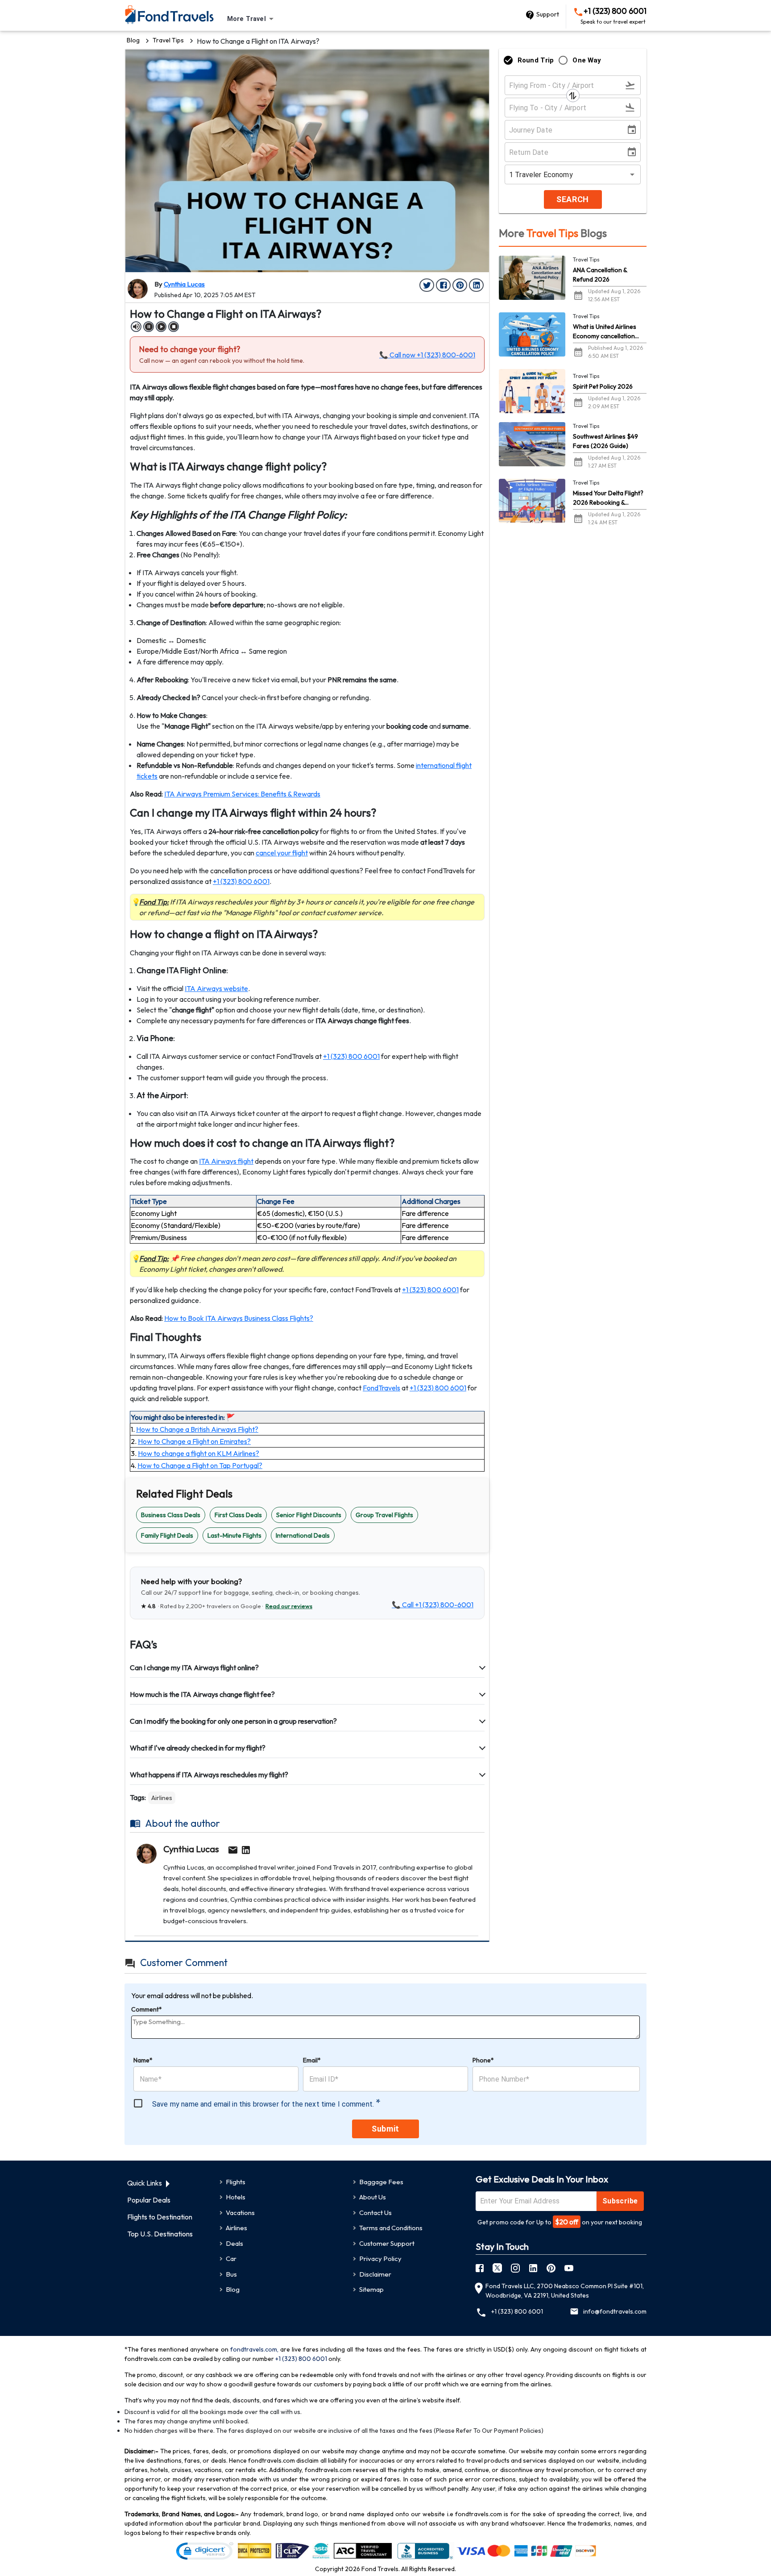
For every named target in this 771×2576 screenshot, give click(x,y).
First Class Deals (238, 1515)
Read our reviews (289, 1606)
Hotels (236, 2197)
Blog (133, 40)
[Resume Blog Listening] (161, 327)
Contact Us (375, 2213)
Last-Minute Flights (234, 1535)
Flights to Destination (160, 2217)
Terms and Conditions (391, 2228)
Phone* (483, 2060)
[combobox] (252, 19)
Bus (231, 2274)
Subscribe (620, 2201)
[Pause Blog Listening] (149, 327)
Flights (236, 2182)
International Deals (303, 1535)
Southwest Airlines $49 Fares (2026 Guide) (605, 441)
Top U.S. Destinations (160, 2234)
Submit (385, 2129)
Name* (143, 2060)
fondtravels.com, (254, 2349)
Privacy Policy (380, 2259)
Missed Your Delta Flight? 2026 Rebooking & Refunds (608, 498)
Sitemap (371, 2289)
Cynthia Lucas (184, 284)
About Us (373, 2197)
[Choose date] (634, 130)
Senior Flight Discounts (309, 1515)
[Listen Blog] (136, 327)
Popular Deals (149, 2200)
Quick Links (145, 2183)
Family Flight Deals (167, 1535)
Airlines (162, 1798)
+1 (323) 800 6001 (613, 16)
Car (231, 2259)
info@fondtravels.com (615, 2311)
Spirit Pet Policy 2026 (603, 386)
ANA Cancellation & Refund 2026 (600, 275)
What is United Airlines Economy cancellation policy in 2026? (605, 332)
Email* (312, 2060)
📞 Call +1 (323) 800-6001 (433, 1605)
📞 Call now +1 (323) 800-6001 (427, 355)
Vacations (240, 2213)
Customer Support (387, 2243)
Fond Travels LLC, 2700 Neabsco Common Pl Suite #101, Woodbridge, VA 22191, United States (565, 2291)
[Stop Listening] (174, 327)
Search (572, 199)
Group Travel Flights (384, 1515)
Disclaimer (375, 2274)
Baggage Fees (381, 2182)
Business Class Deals (171, 1515)
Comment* (147, 2009)
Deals (234, 2243)
